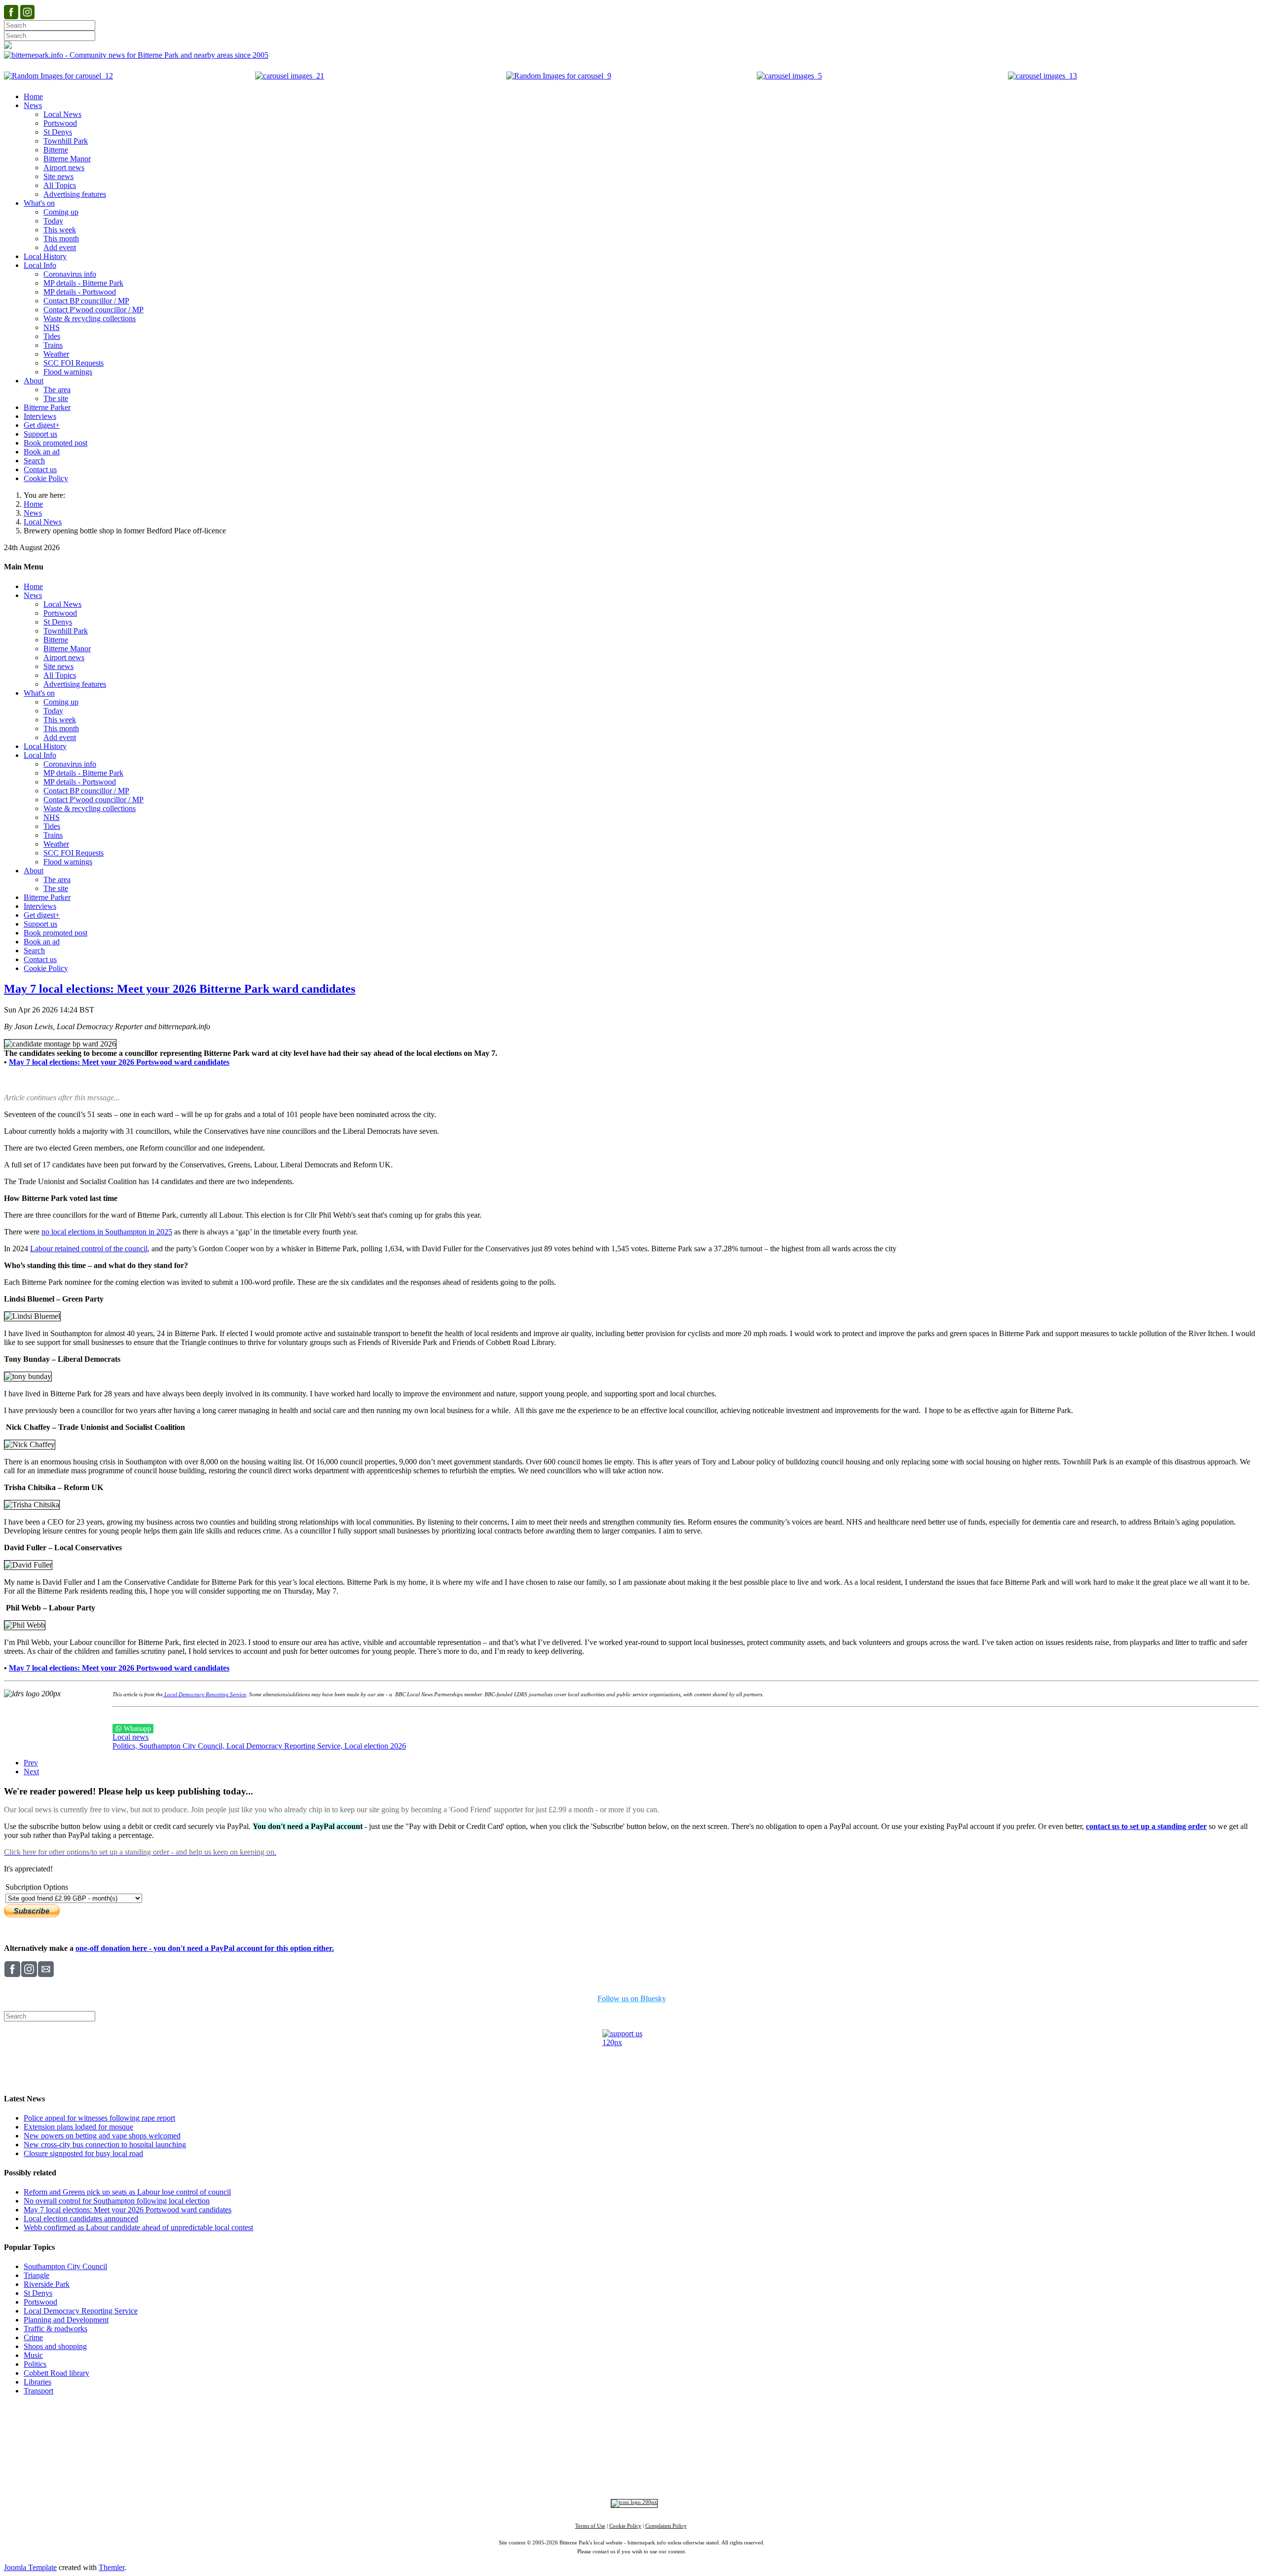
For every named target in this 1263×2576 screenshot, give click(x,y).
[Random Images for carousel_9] (559, 76)
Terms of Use (590, 2526)
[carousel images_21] (290, 76)
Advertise (508, 2424)
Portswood (40, 2302)
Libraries (37, 2382)
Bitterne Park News (639, 2424)
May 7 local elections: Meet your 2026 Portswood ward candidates (128, 2210)
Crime (33, 2337)
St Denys (38, 2293)
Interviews (651, 2460)
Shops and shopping (55, 2346)
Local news (130, 1737)
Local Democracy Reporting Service (204, 1695)
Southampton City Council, (183, 1746)
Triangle (37, 2275)
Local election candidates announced (81, 2219)
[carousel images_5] (789, 76)
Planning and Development (66, 2320)
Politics (35, 2364)
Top (632, 2409)
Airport (675, 2460)
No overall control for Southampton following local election (117, 2201)
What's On (783, 2424)
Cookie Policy (625, 2526)
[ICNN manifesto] (632, 2502)
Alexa (746, 2476)
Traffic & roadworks (56, 2329)
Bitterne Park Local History (718, 2424)
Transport (38, 2391)
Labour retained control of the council (89, 1249)
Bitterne (662, 2443)
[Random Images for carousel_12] (58, 76)
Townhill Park (595, 2443)
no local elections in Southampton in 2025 (107, 1232)
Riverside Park (47, 2284)
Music (33, 2355)
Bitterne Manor (632, 2443)
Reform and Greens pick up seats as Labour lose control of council (127, 2192)
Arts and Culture (599, 2460)
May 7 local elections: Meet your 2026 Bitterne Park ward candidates (180, 989)
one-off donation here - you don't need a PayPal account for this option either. (205, 1948)
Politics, (126, 1746)
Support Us (545, 2424)
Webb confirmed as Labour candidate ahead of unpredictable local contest (138, 2227)
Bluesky (629, 2476)
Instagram (595, 2476)
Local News (43, 522)
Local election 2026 (375, 1746)
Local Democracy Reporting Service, (285, 1746)
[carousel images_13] (1042, 76)
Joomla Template (30, 2567)
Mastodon (662, 2476)
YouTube (697, 2476)
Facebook (559, 2476)
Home (33, 504)
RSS (725, 2476)
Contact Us (586, 2424)
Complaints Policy (666, 2526)
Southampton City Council (65, 2266)
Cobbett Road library (56, 2373)
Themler (111, 2567)
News (33, 513)
